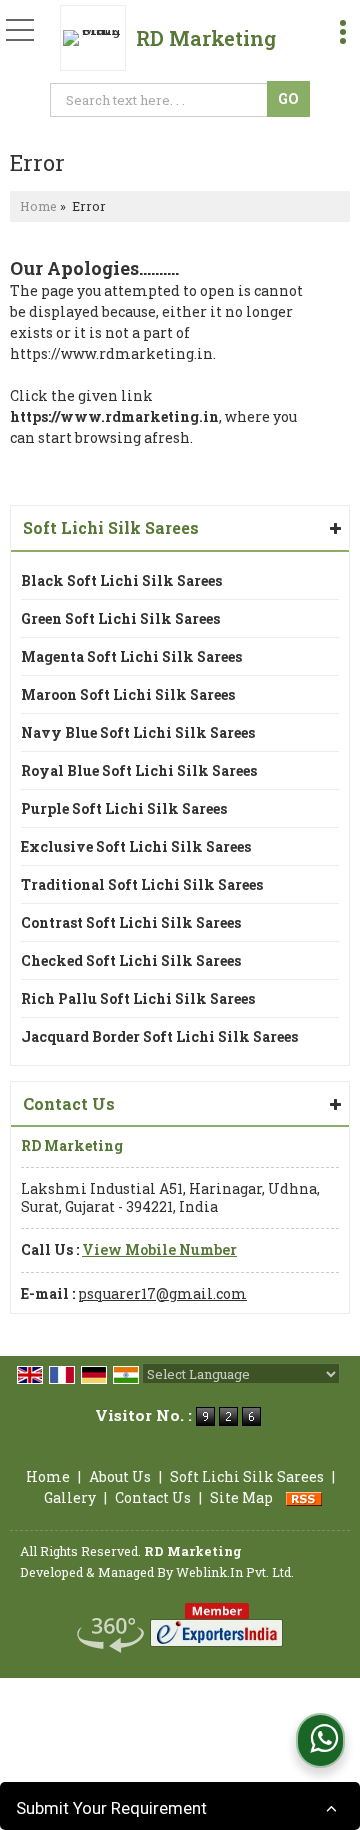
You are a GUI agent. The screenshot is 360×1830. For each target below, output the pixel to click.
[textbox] (161, 100)
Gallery (70, 1497)
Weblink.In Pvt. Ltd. (235, 1572)
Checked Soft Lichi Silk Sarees (131, 960)
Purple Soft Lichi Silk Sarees (124, 808)
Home (38, 206)
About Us (120, 1476)
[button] (159, 1249)
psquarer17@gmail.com (162, 1293)
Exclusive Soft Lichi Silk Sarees (136, 846)
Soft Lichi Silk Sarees (111, 527)
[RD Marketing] (98, 38)
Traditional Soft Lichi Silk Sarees (142, 884)
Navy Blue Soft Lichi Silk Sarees (138, 732)
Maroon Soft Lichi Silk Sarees (128, 694)
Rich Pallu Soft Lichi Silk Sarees (138, 998)
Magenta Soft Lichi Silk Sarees (131, 656)
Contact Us (153, 1497)
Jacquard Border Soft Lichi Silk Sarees (159, 1036)
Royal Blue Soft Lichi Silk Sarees (139, 770)
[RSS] (304, 1497)
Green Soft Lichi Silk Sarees (120, 618)
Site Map (241, 1497)
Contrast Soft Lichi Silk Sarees (131, 922)
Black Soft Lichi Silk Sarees (121, 580)
